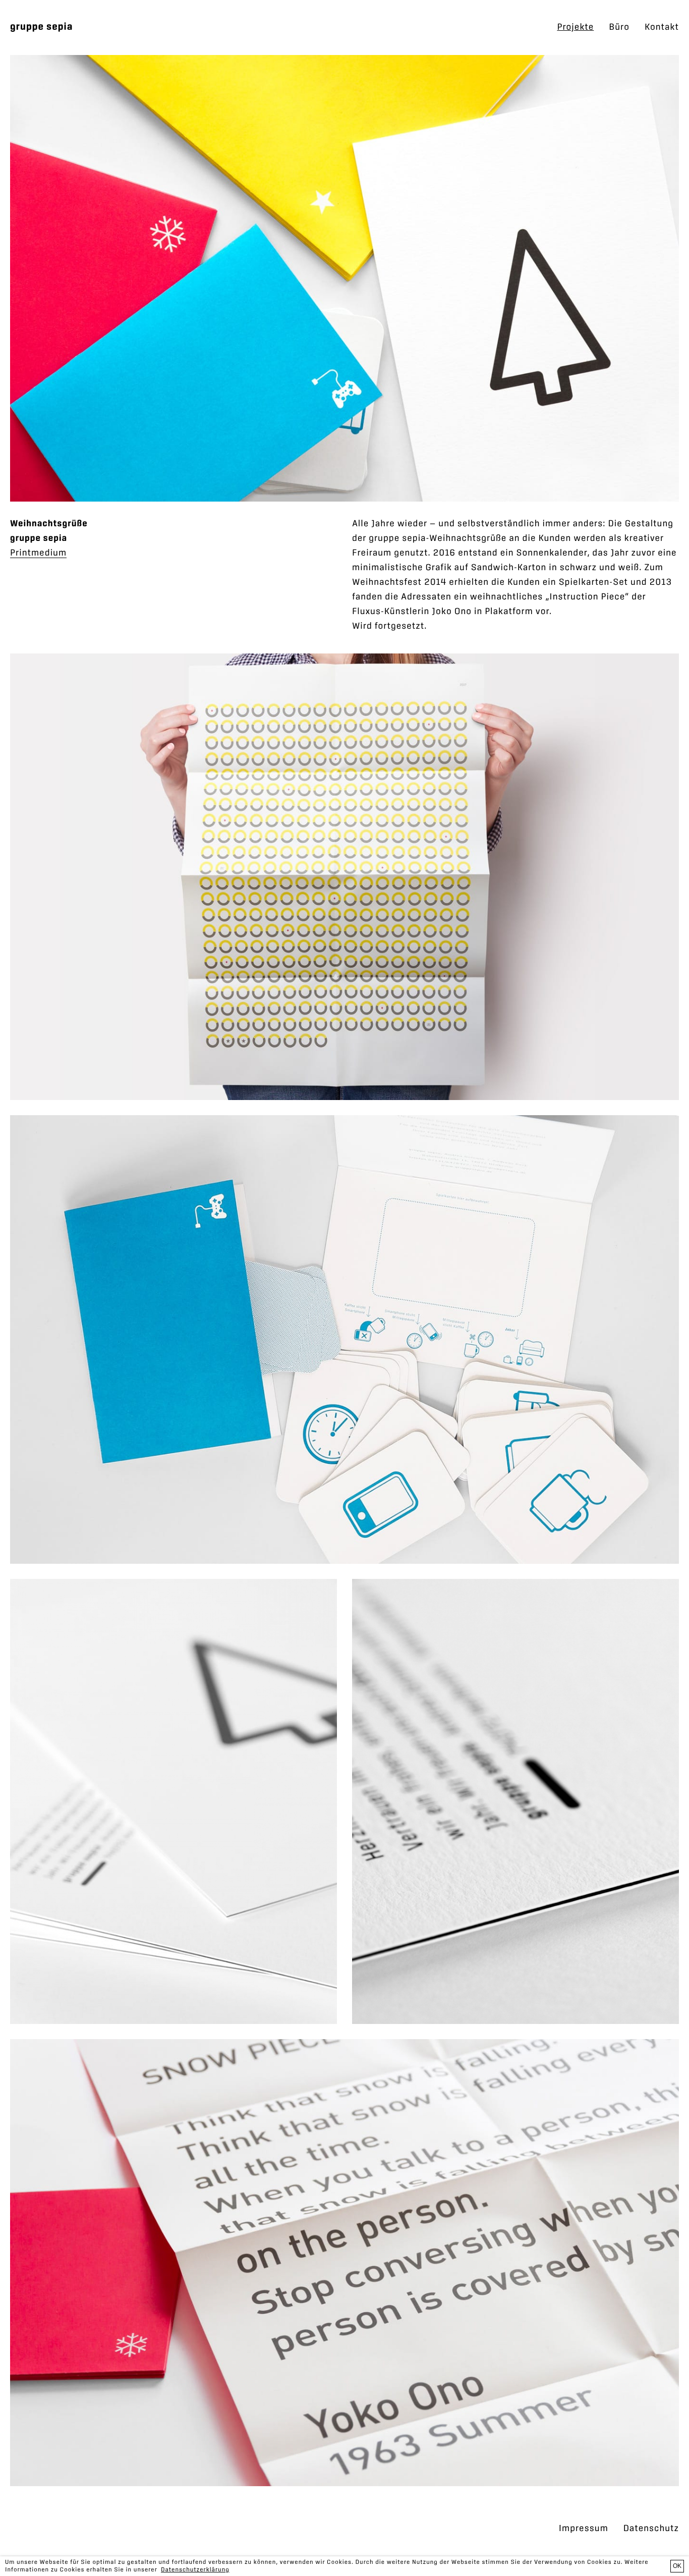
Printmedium (38, 553)
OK (677, 2566)
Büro (619, 27)
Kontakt (662, 27)
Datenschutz (651, 2529)
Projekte (575, 27)
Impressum (584, 2529)
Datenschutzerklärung (195, 2570)
